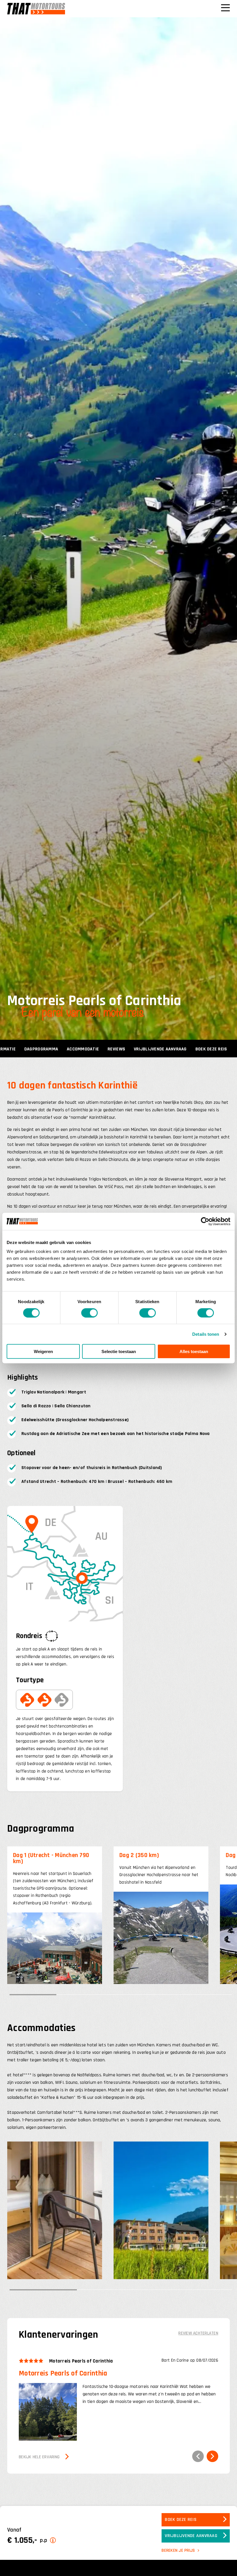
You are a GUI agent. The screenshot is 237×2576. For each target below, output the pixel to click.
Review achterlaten (198, 2333)
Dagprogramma (41, 1049)
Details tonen (206, 1334)
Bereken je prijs (178, 2550)
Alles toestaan (194, 1351)
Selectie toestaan (119, 1351)
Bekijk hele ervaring (39, 2457)
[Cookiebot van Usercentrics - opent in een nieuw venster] (205, 1221)
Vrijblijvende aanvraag (160, 1049)
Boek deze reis (211, 1049)
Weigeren (43, 1351)
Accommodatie (83, 1049)
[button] (198, 2456)
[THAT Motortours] (36, 9)
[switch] (89, 1313)
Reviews (116, 1049)
